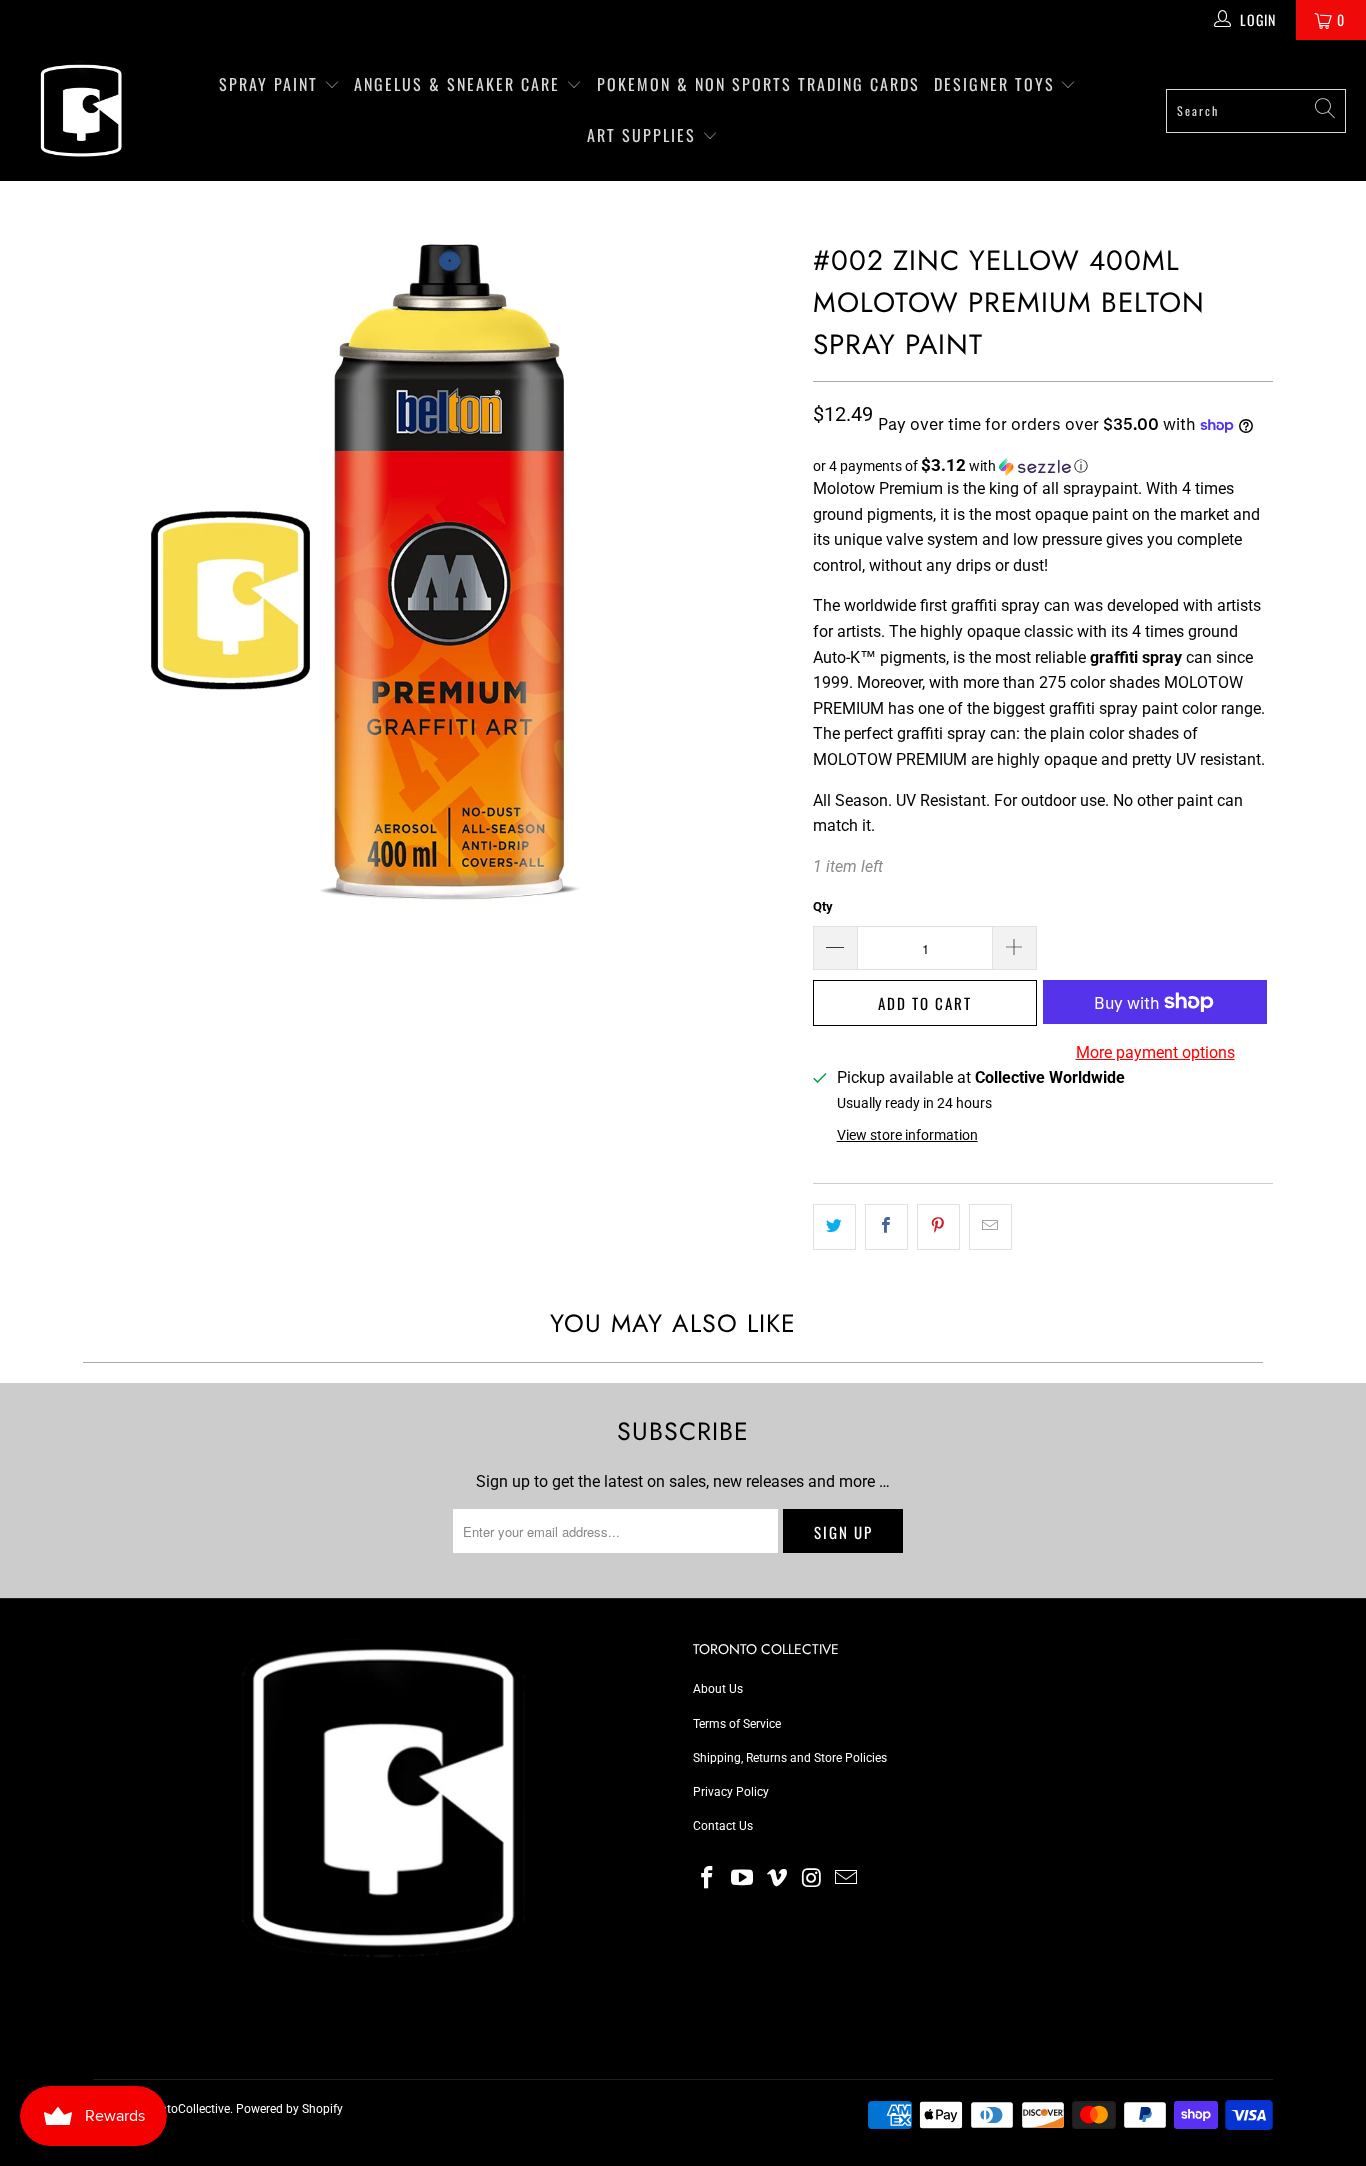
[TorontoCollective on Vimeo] (777, 1879)
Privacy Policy (731, 1792)
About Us (718, 1689)
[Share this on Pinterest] (938, 1227)
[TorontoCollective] (80, 110)
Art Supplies (644, 135)
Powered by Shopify (289, 2109)
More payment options (1155, 1052)
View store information (907, 1135)
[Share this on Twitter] (834, 1227)
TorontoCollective (183, 2109)
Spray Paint (271, 84)
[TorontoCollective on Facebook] (708, 1879)
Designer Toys (997, 84)
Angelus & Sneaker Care (457, 84)
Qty (823, 906)
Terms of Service (737, 1724)
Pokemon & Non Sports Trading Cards (758, 84)
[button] (1043, 466)
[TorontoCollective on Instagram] (812, 1879)
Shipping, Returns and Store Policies (790, 1758)
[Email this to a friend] (990, 1227)
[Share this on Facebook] (886, 1227)
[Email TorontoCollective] (847, 1879)
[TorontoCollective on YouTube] (743, 1879)
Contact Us (723, 1826)
